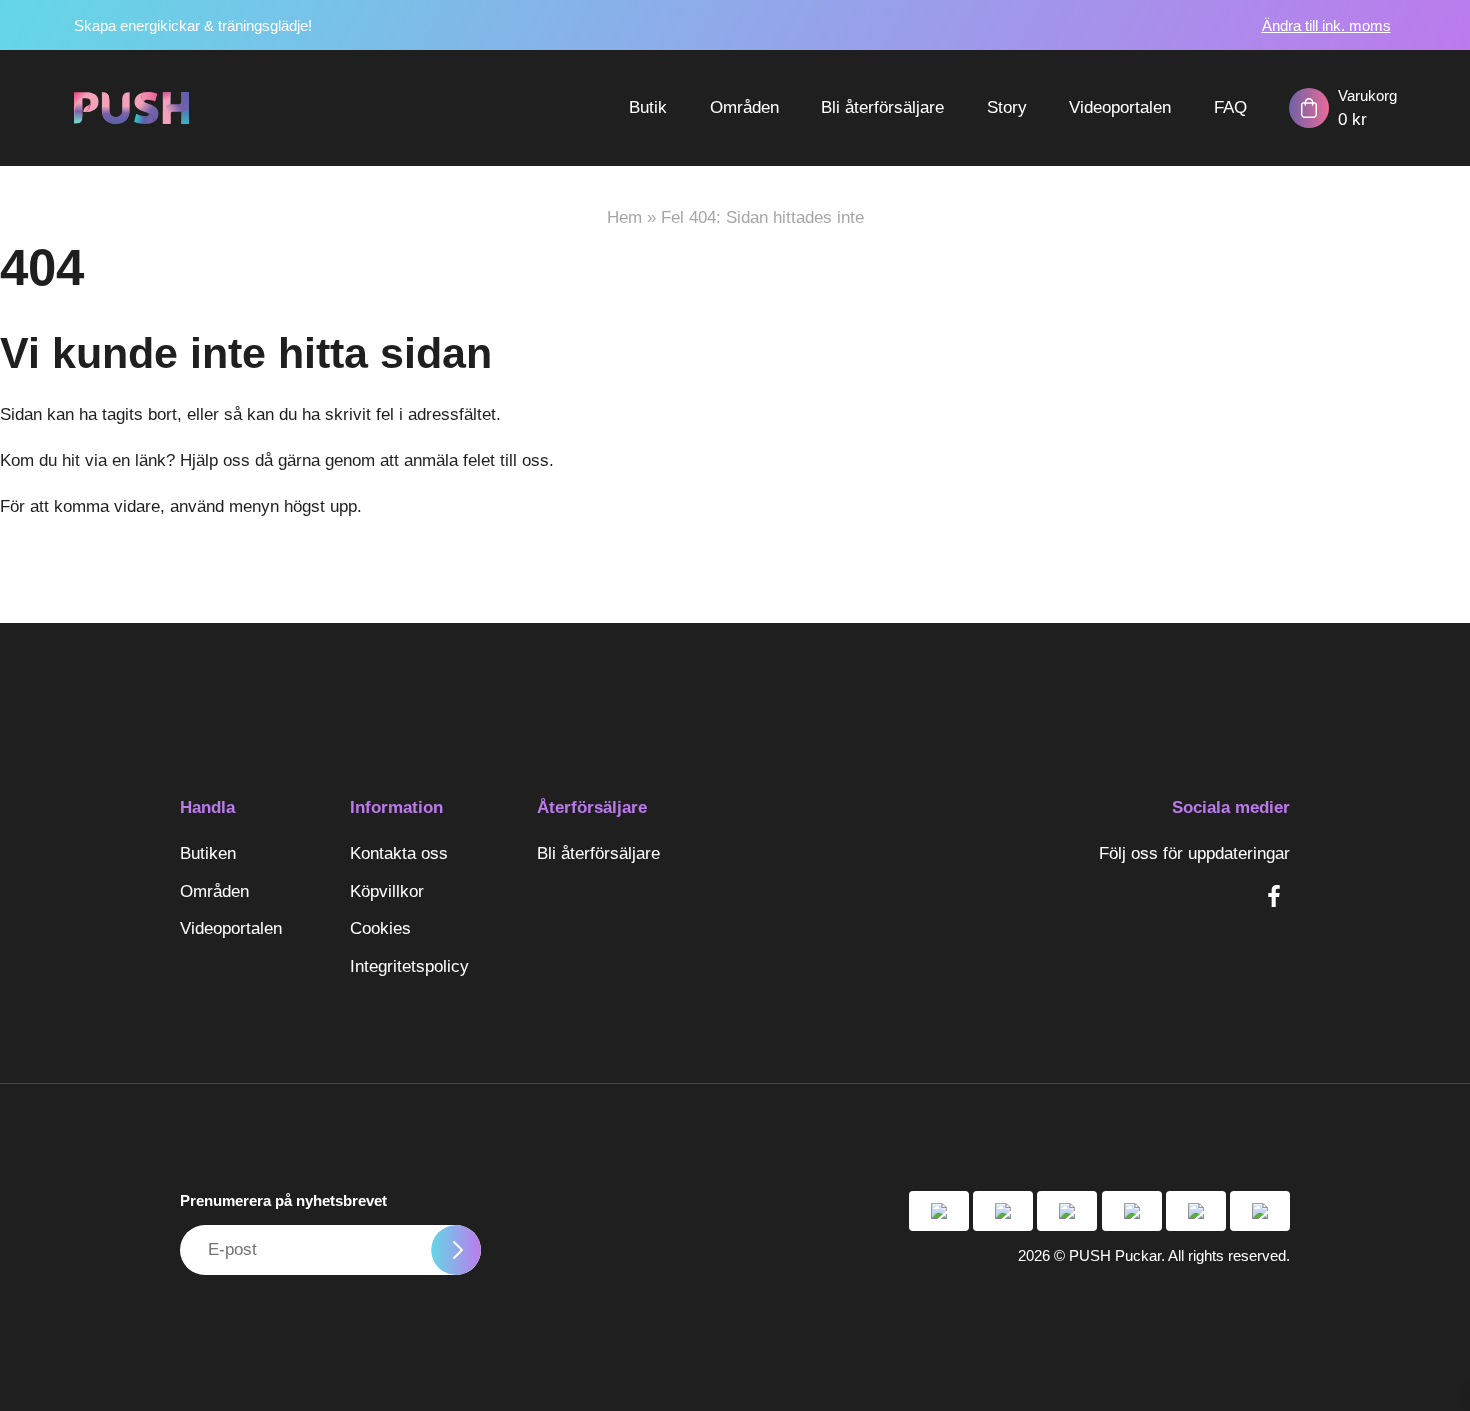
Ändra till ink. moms (1326, 25)
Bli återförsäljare (882, 107)
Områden (744, 107)
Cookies (380, 928)
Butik (648, 107)
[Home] (131, 108)
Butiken (208, 853)
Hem (624, 217)
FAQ (1230, 107)
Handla (207, 807)
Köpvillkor (387, 891)
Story (1007, 107)
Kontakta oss (399, 853)
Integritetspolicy (409, 966)
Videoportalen (1120, 107)
